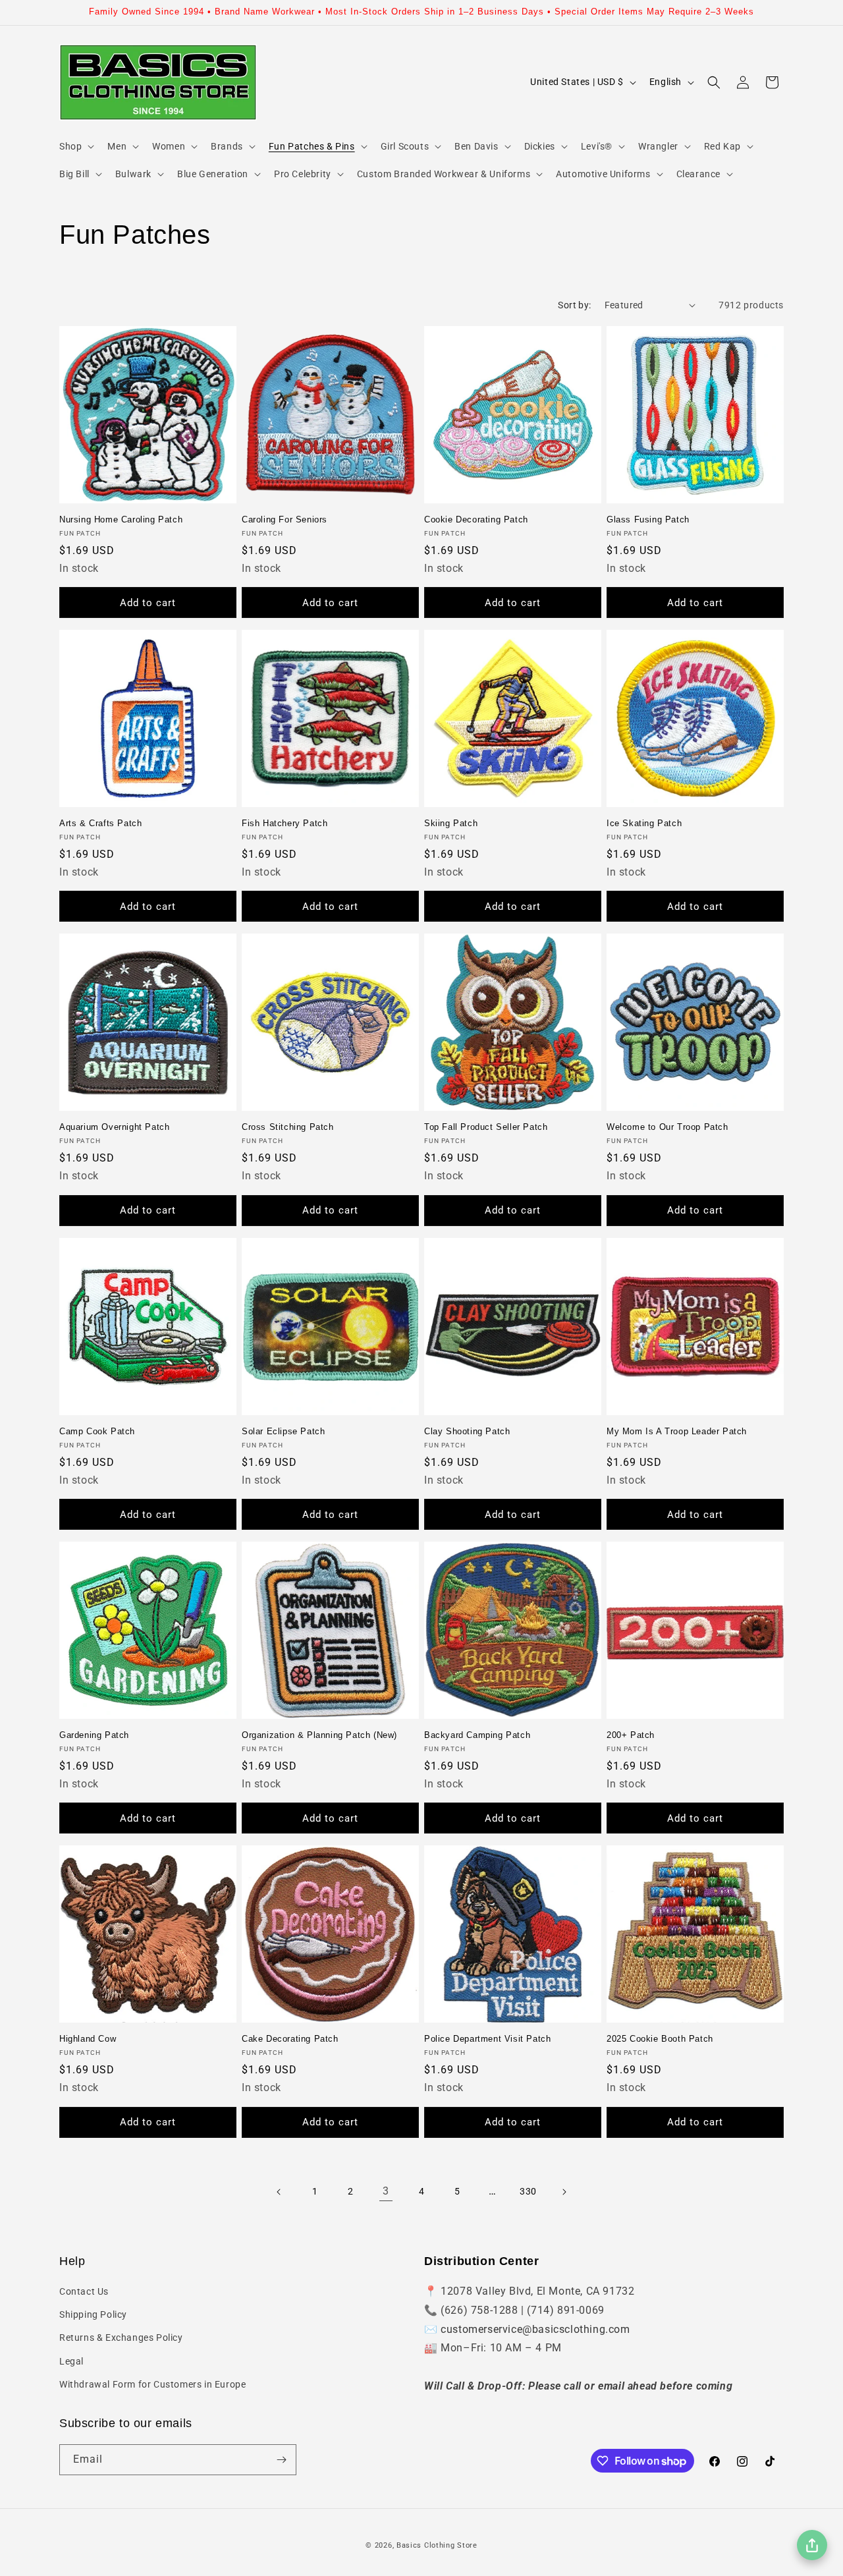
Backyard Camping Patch (477, 1735)
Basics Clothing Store (437, 2545)
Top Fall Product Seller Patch (486, 1127)
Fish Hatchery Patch (285, 823)
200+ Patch (631, 1735)
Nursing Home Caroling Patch (121, 519)
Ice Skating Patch (644, 823)
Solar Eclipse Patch (283, 1431)
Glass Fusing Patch (648, 519)
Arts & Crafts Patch (100, 823)
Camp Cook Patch (97, 1431)
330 (528, 2191)
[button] (75, 146)
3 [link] (386, 2191)
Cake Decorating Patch (290, 2039)
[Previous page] (279, 2192)
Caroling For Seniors (285, 519)
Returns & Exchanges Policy (121, 2338)
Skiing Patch (451, 823)
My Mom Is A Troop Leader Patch (677, 1431)
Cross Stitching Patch (288, 1127)
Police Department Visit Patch (487, 2039)
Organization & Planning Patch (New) (319, 1735)
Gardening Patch (94, 1735)
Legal (71, 2361)
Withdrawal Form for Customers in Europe (152, 2384)
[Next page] (564, 2192)
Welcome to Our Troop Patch (667, 1127)
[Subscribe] (281, 2460)
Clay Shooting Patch (467, 1431)
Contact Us (84, 2291)
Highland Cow (88, 2039)
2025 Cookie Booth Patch (660, 2039)
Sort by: (574, 305)
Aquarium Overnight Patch (114, 1127)
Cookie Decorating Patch (476, 519)
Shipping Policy (93, 2314)
